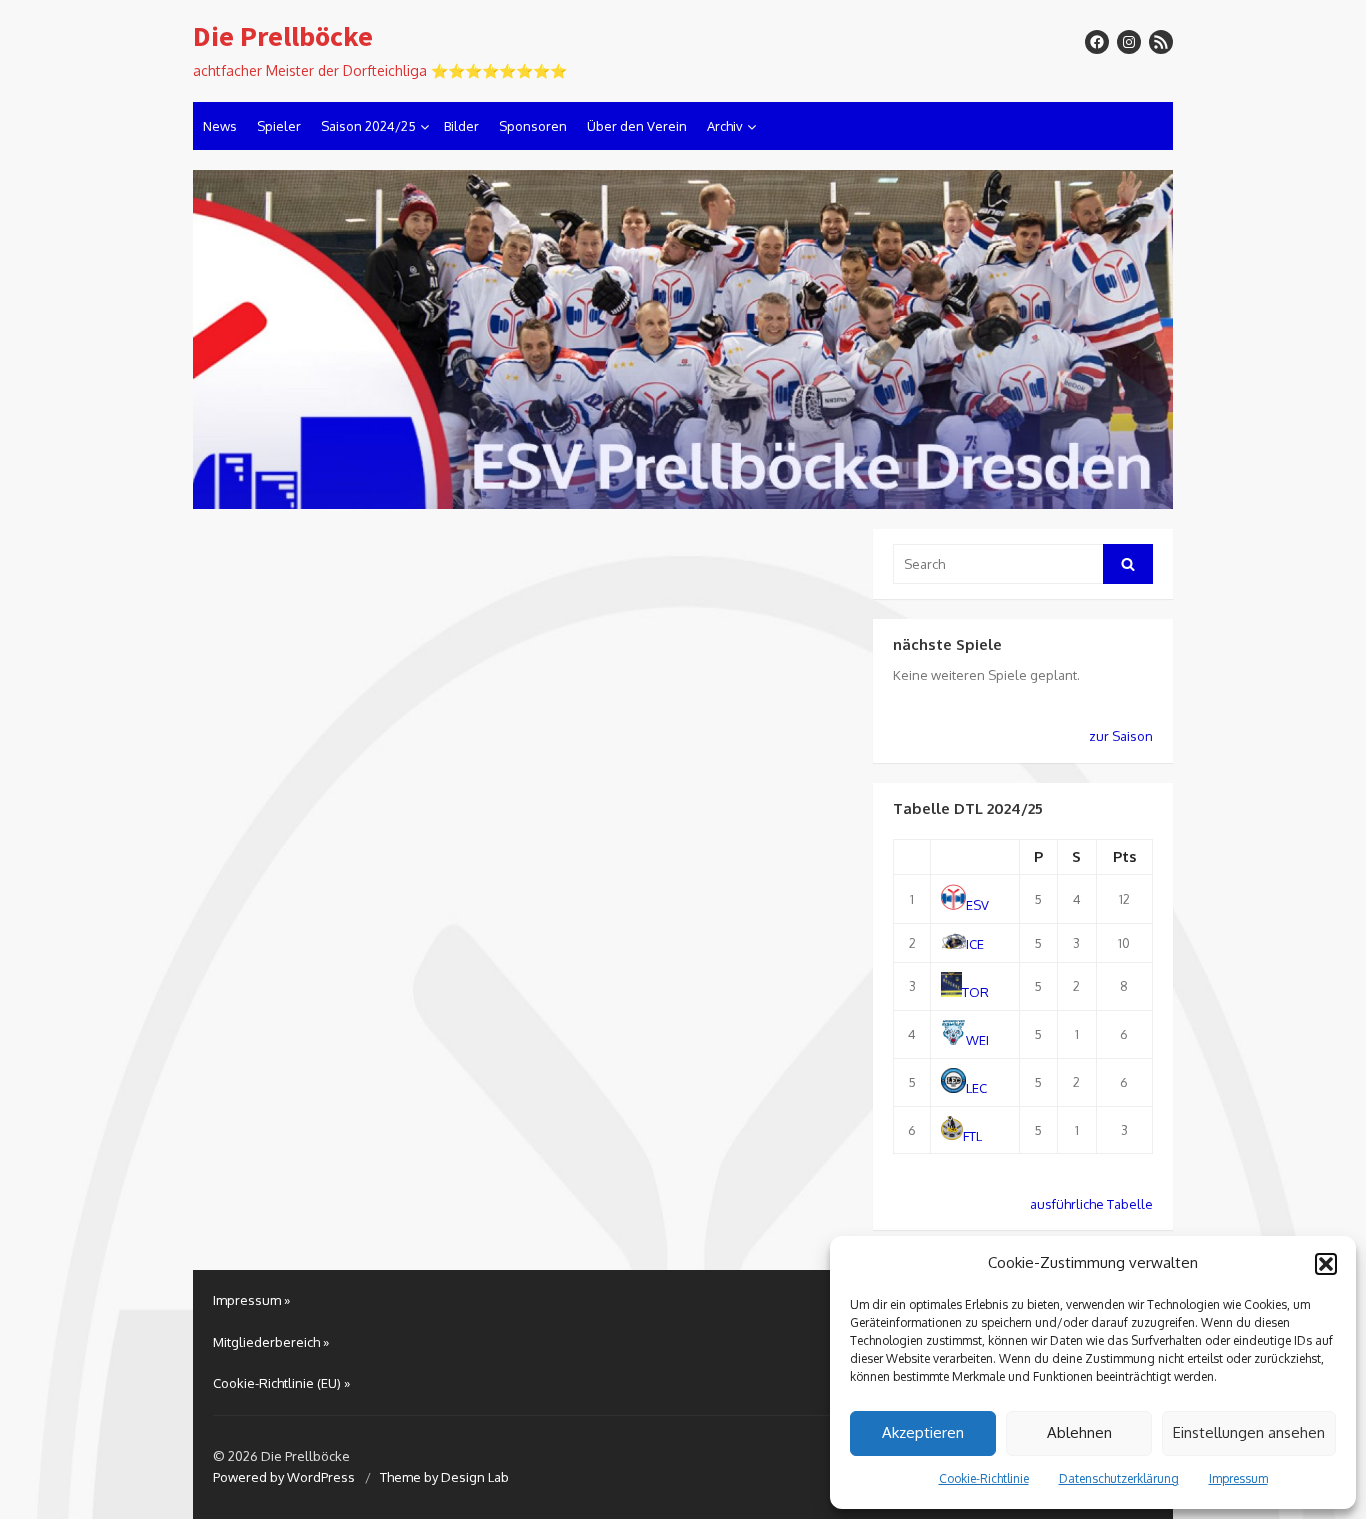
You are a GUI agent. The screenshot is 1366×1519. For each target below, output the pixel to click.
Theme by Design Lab (444, 1477)
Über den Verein (637, 126)
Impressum (1238, 1478)
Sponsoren (533, 126)
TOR (975, 992)
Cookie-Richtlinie (984, 1478)
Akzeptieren (923, 1432)
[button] (1326, 1264)
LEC (976, 1088)
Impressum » (251, 1300)
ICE (975, 944)
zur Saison (1121, 736)
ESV (977, 905)
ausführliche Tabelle (1091, 1204)
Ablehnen (1079, 1432)
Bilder (461, 126)
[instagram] (1129, 42)
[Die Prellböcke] (683, 340)
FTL (972, 1135)
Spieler (279, 126)
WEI (977, 1040)
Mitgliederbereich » (271, 1342)
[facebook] (1097, 42)
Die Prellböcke (283, 37)
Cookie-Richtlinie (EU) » (281, 1383)
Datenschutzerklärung (1119, 1478)
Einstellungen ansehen (1249, 1432)
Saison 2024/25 (368, 126)
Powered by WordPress (284, 1477)
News (220, 126)
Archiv (725, 126)
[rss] (1161, 42)
